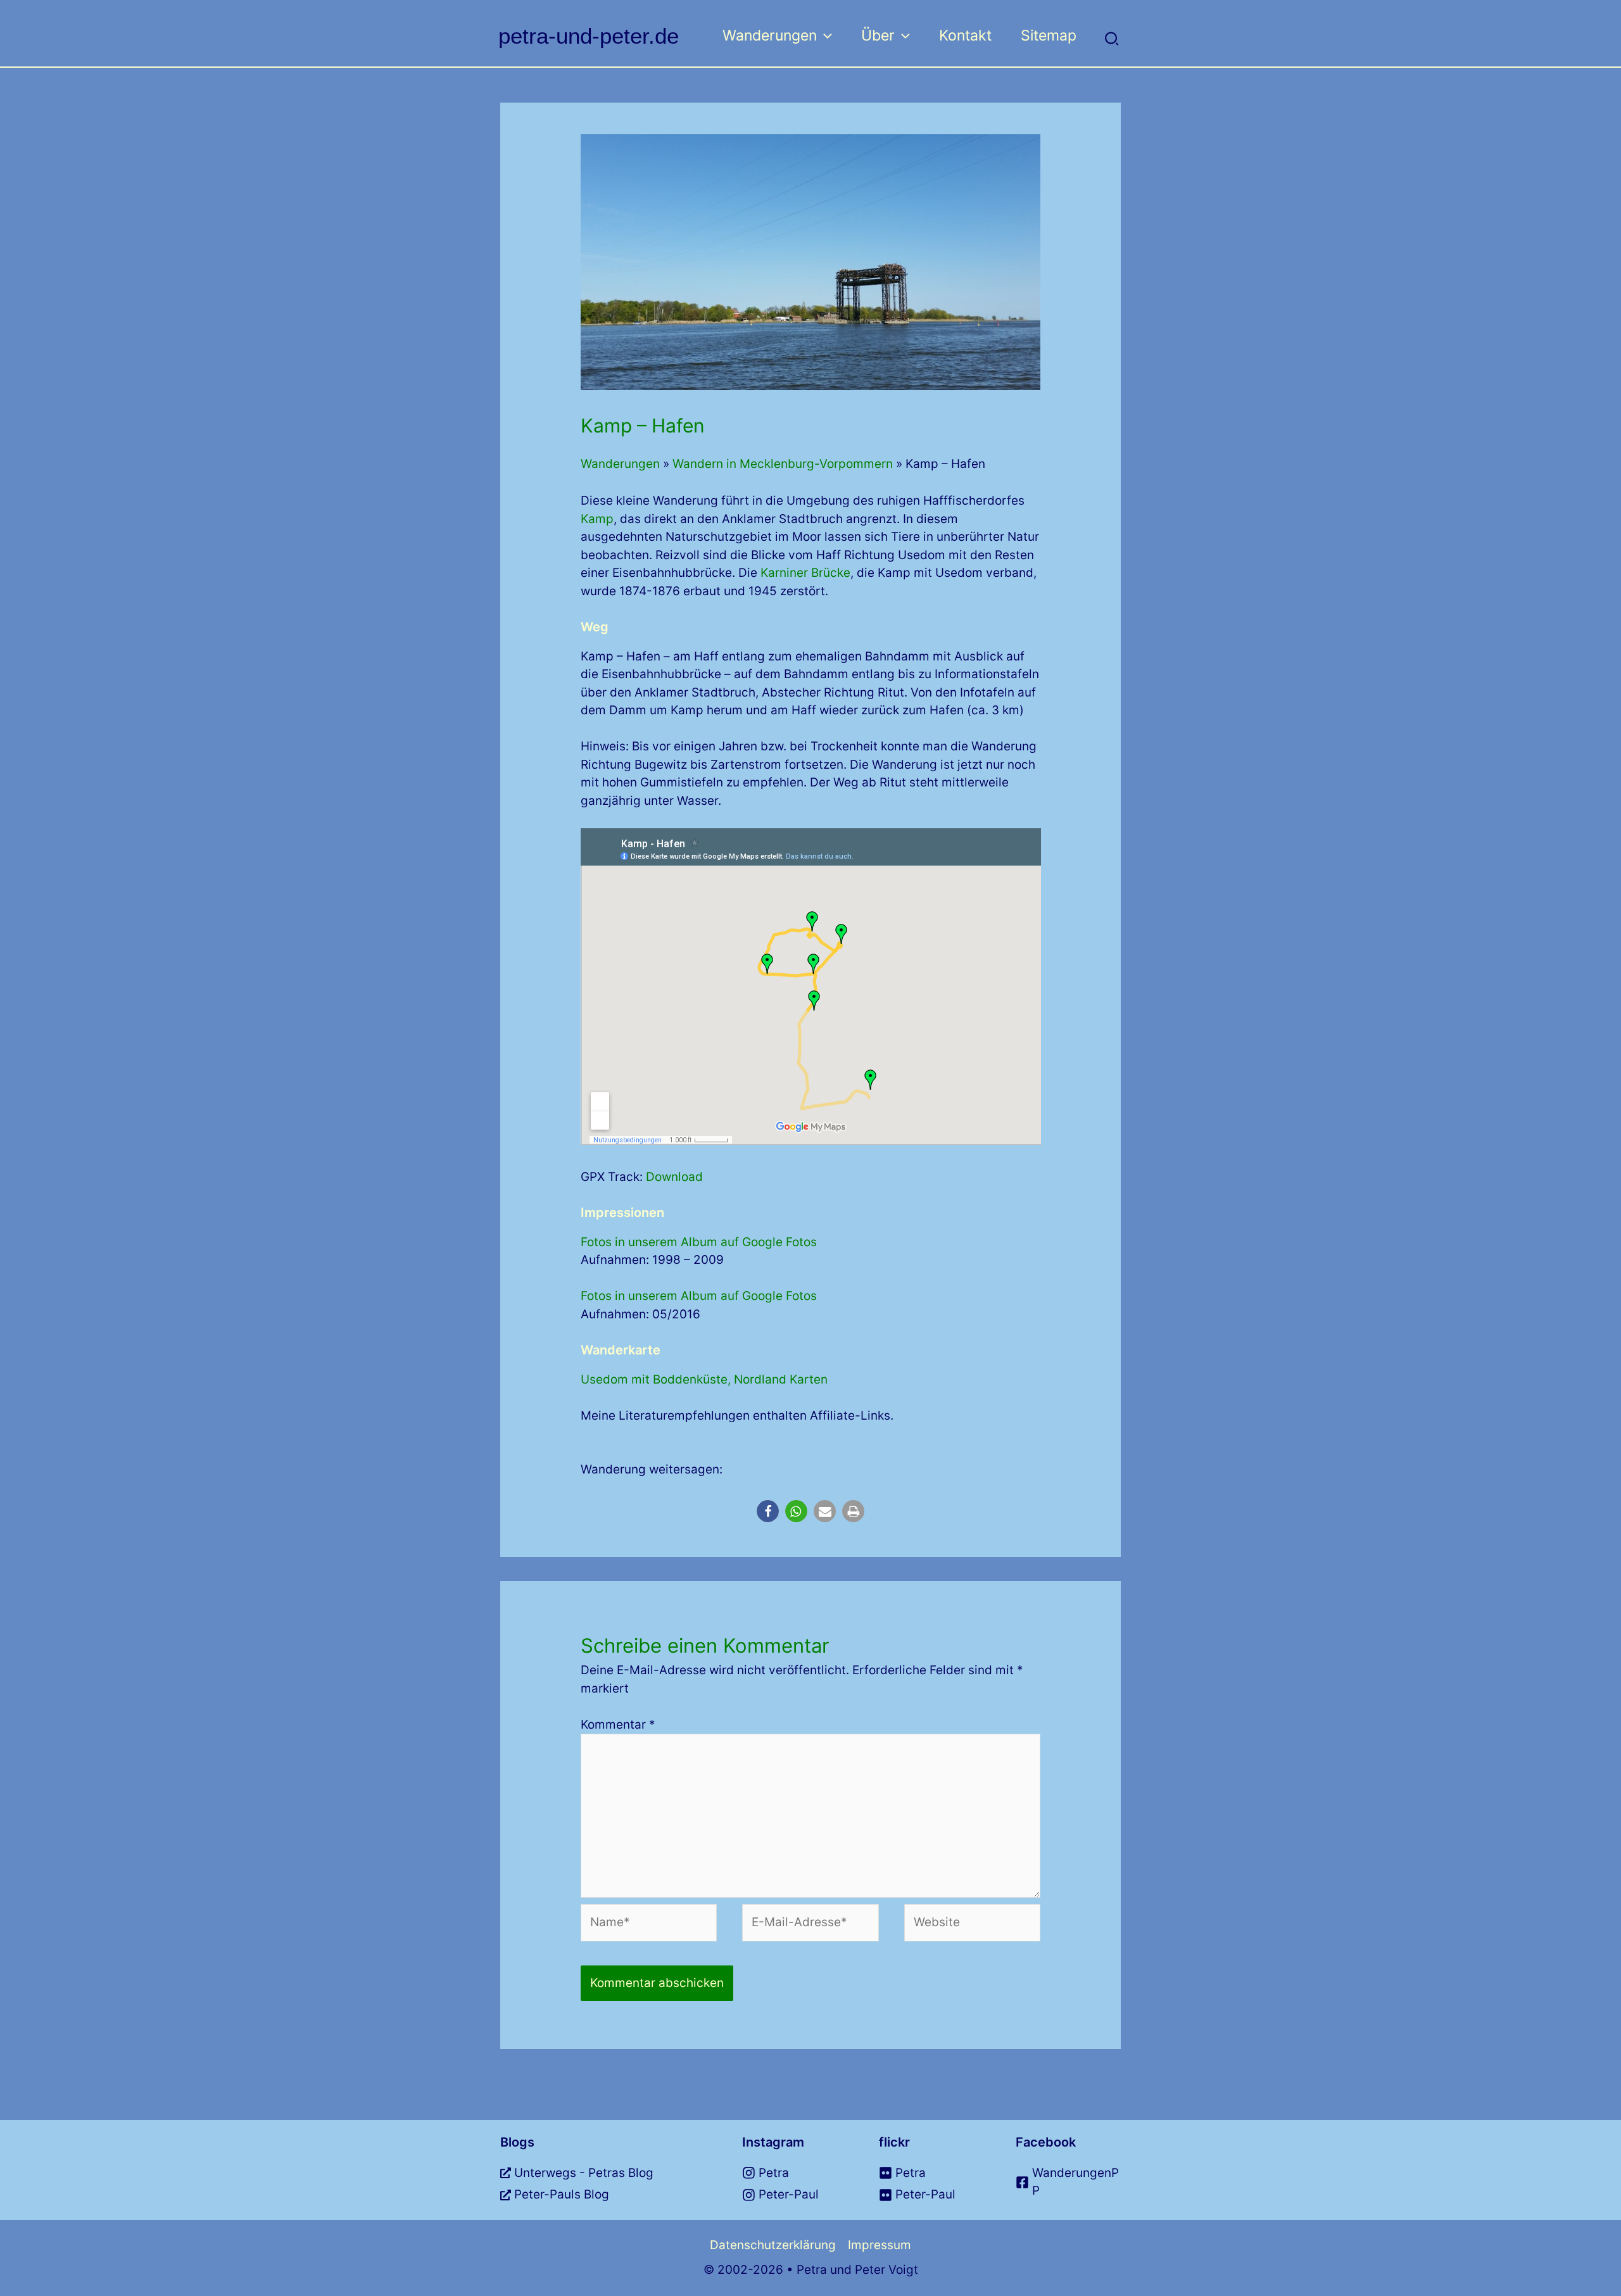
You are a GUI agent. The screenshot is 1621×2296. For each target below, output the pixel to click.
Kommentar (618, 1725)
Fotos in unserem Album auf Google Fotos (699, 1242)
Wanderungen (770, 35)
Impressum (880, 2245)
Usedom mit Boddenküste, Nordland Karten (704, 1379)
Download (674, 1177)
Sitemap (1049, 35)
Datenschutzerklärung (773, 2245)
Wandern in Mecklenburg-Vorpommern (783, 464)
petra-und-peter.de (589, 36)
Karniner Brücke (805, 573)
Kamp (597, 519)
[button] (824, 35)
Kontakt (965, 35)
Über (878, 35)
